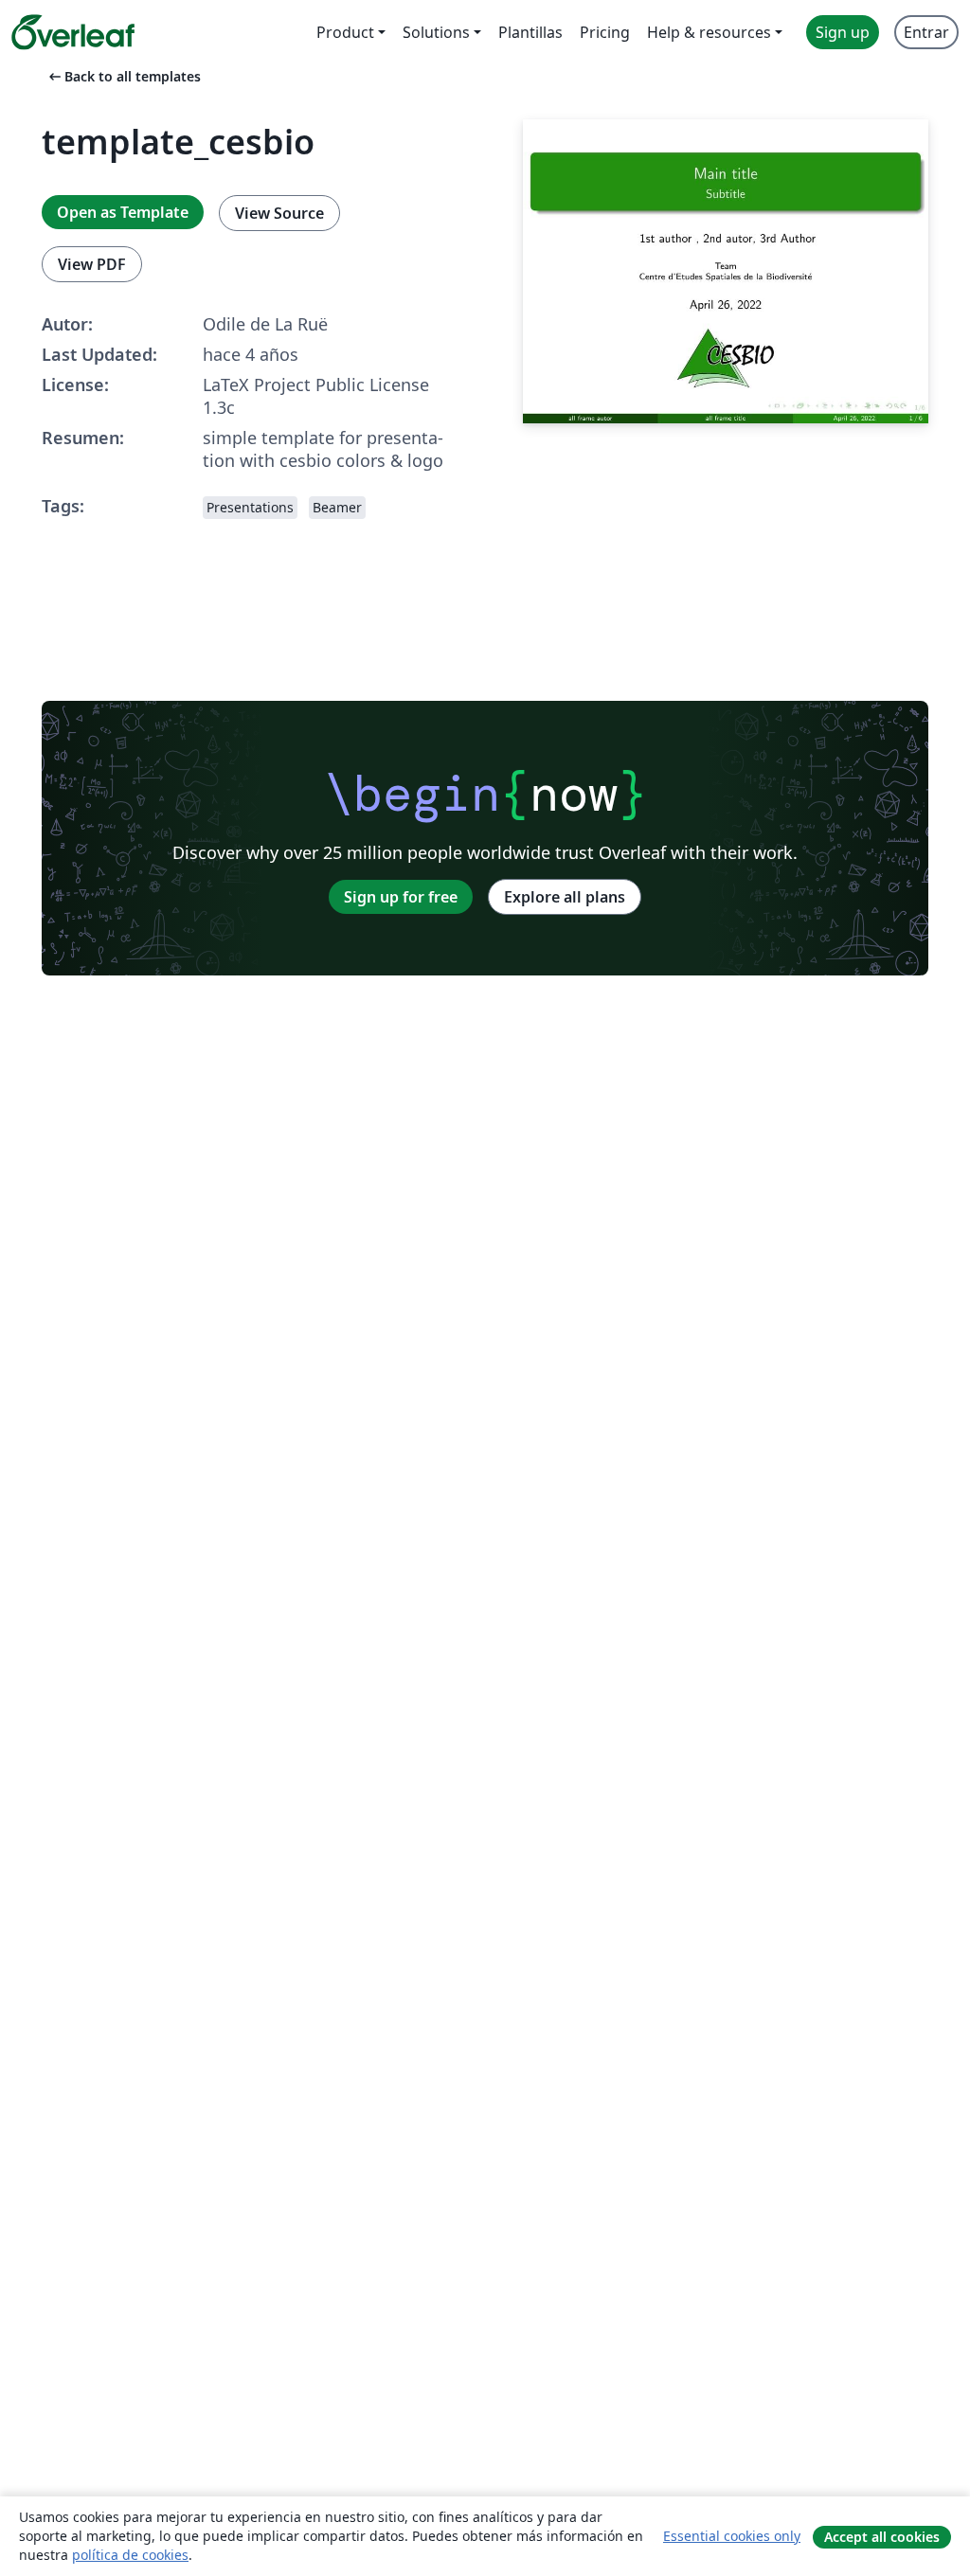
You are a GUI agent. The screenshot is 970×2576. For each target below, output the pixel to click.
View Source (279, 213)
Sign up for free (401, 897)
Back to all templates (123, 76)
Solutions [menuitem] (436, 32)
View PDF (92, 264)
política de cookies (130, 2555)
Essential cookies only (732, 2536)
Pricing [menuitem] (605, 32)
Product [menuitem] (345, 32)
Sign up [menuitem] (843, 32)
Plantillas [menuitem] (530, 32)
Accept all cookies (882, 2537)
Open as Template (123, 212)
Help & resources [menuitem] (709, 32)
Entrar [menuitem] (926, 32)
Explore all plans (565, 897)
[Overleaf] (73, 32)
